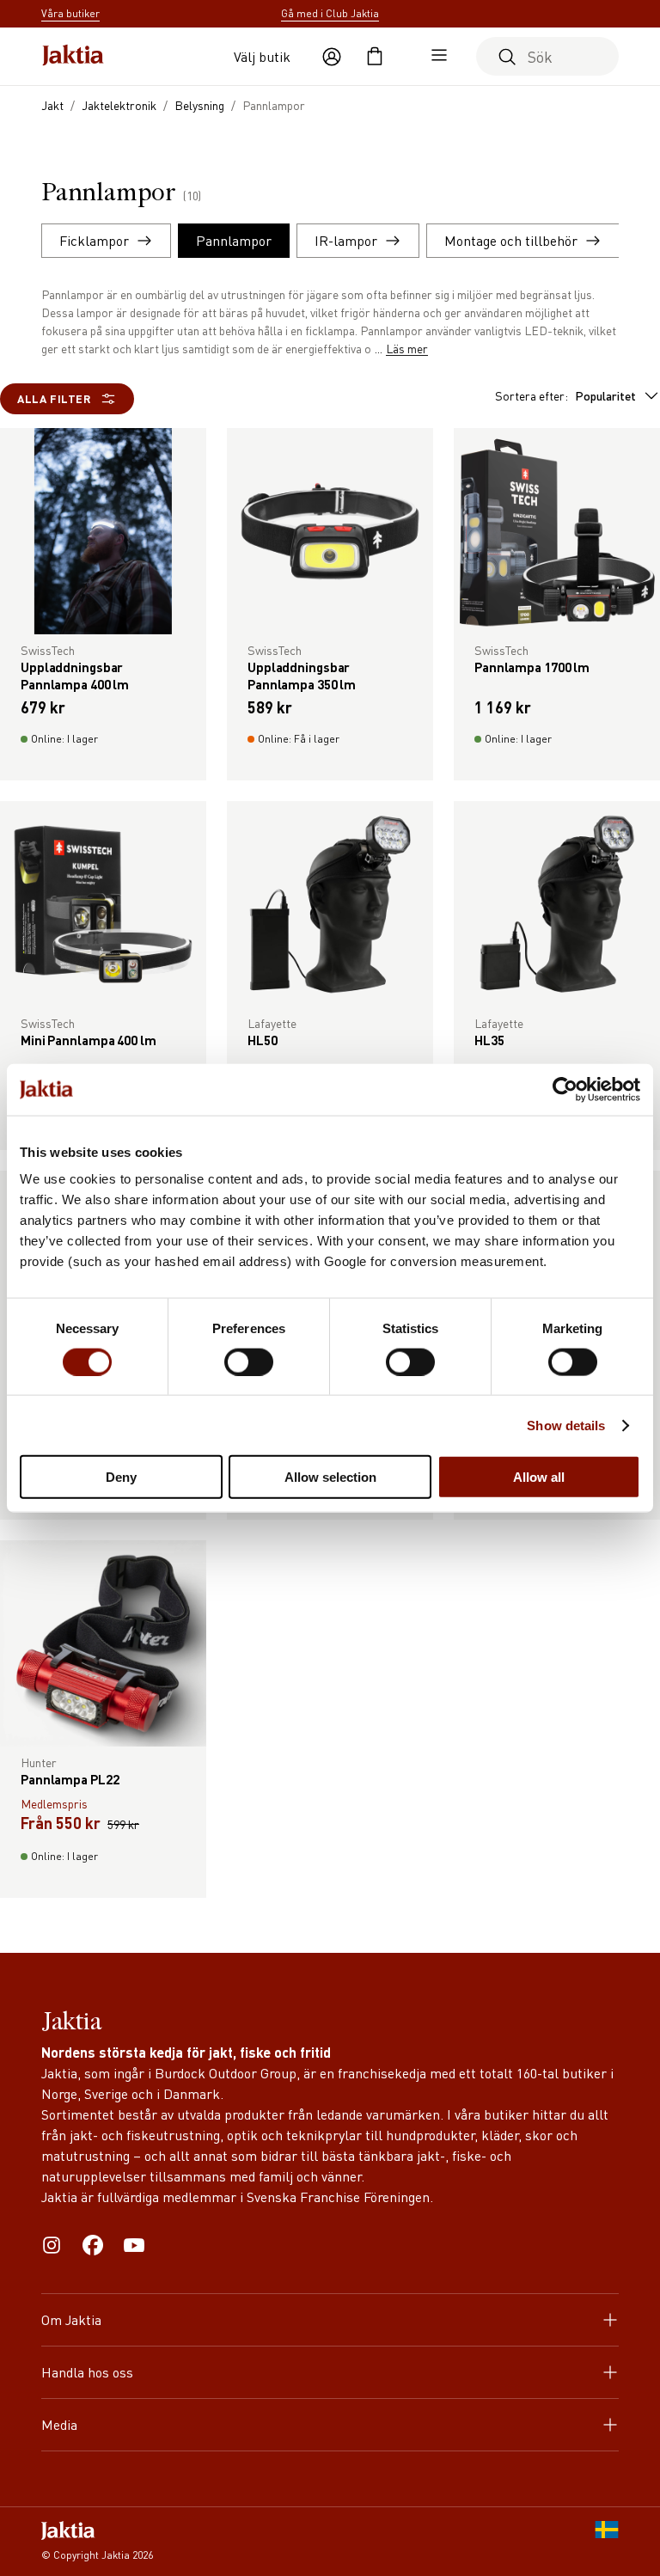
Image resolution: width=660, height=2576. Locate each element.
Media (59, 2424)
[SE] (607, 2542)
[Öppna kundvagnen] (375, 57)
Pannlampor (234, 240)
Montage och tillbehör (511, 240)
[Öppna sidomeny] (435, 57)
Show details (566, 1425)
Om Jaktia (71, 2319)
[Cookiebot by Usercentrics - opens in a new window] (565, 1089)
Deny (121, 1477)
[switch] (249, 1361)
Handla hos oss (87, 2372)
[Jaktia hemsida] (73, 57)
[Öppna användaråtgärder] (332, 57)
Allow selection (330, 1477)
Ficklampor (94, 240)
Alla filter (54, 398)
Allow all (539, 1477)
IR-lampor (346, 240)
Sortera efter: (565, 395)
